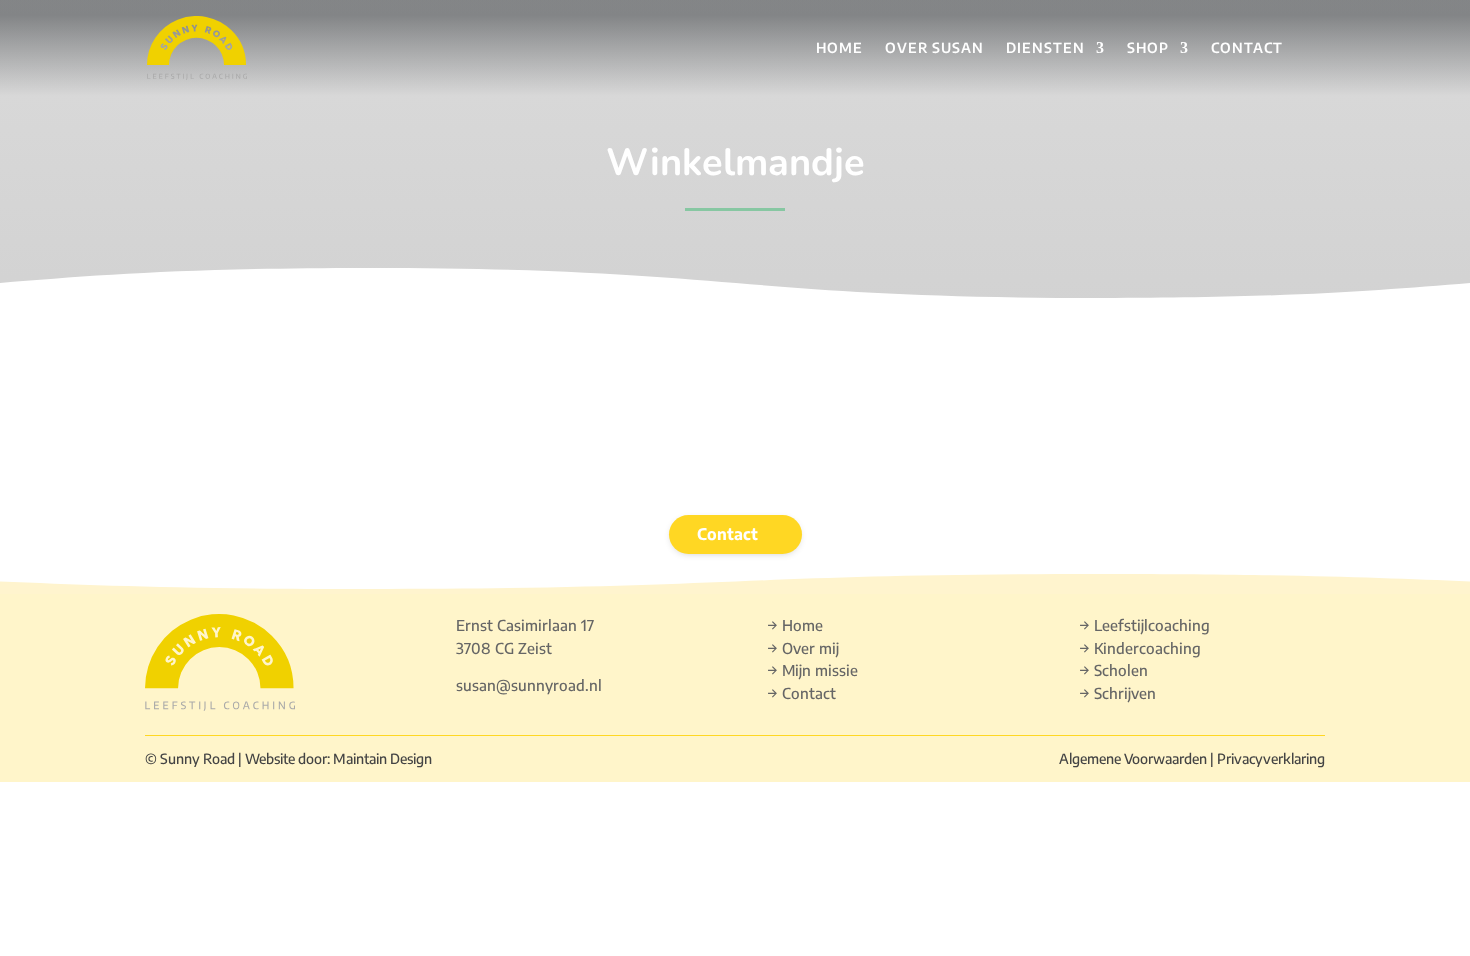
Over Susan (934, 47)
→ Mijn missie (812, 670)
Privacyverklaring (1271, 758)
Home (839, 47)
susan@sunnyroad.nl (529, 685)
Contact (1247, 47)
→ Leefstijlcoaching (1144, 625)
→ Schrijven (1117, 693)
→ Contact (801, 693)
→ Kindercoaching (1140, 648)
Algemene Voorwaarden (1133, 758)
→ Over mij (803, 648)
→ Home (795, 625)
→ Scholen (1113, 670)
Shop (1148, 47)
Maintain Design (382, 758)
